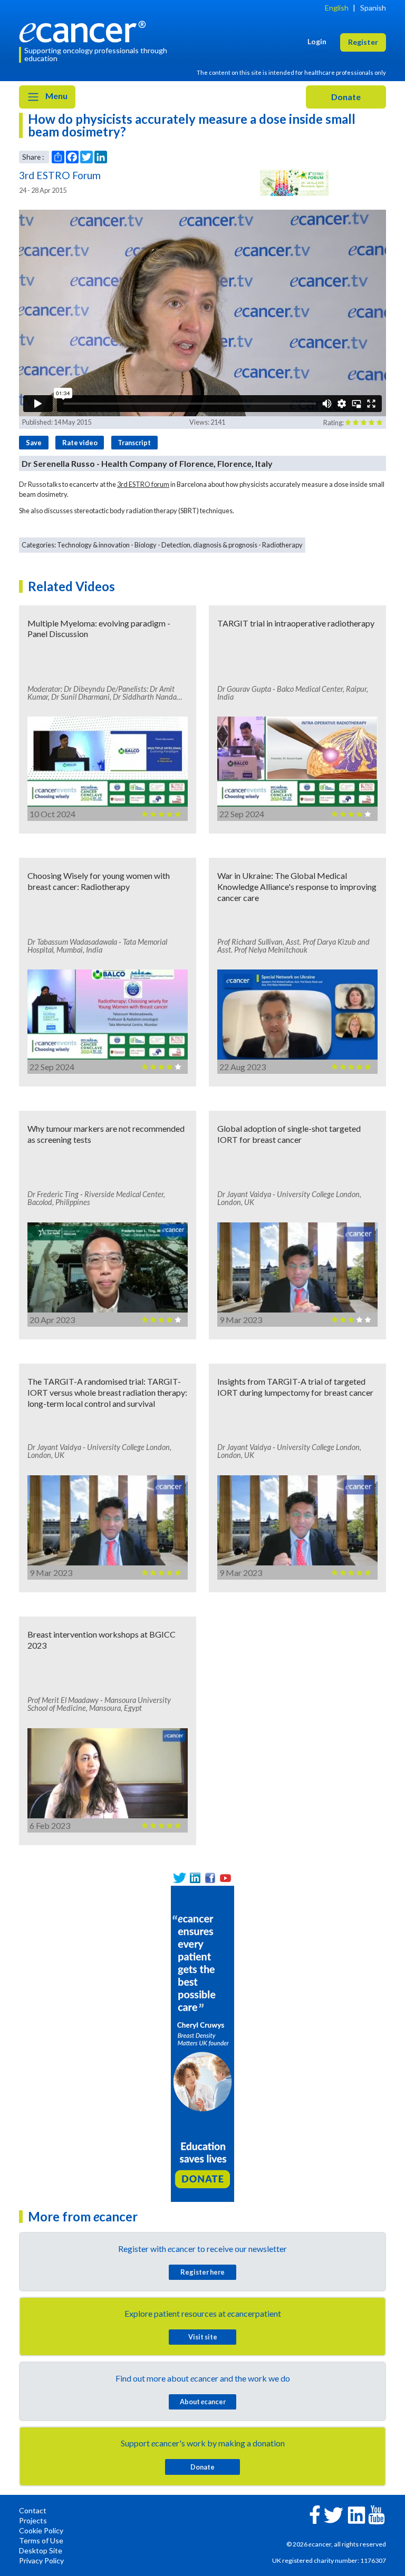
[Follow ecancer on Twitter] (334, 2514)
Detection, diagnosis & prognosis (209, 545)
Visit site (203, 2337)
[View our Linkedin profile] (195, 1878)
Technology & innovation (93, 545)
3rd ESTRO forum (143, 484)
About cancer (203, 2402)
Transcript (134, 443)
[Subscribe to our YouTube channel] (225, 1878)
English (337, 8)
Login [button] (317, 41)
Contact (33, 2510)
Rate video (80, 443)
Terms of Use (41, 2540)
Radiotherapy (282, 545)
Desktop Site (41, 2550)
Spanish (373, 8)
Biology (146, 545)
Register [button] (363, 42)
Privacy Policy (41, 2560)
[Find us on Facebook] (210, 1878)
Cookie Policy (41, 2530)
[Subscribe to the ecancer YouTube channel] (377, 2514)
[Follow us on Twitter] (180, 1878)
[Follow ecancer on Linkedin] (356, 2514)
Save (34, 443)
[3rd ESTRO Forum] (294, 183)
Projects (33, 2520)
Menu (56, 96)
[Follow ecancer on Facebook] (315, 2514)
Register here (202, 2272)
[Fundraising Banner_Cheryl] (202, 2043)
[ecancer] (85, 30)
